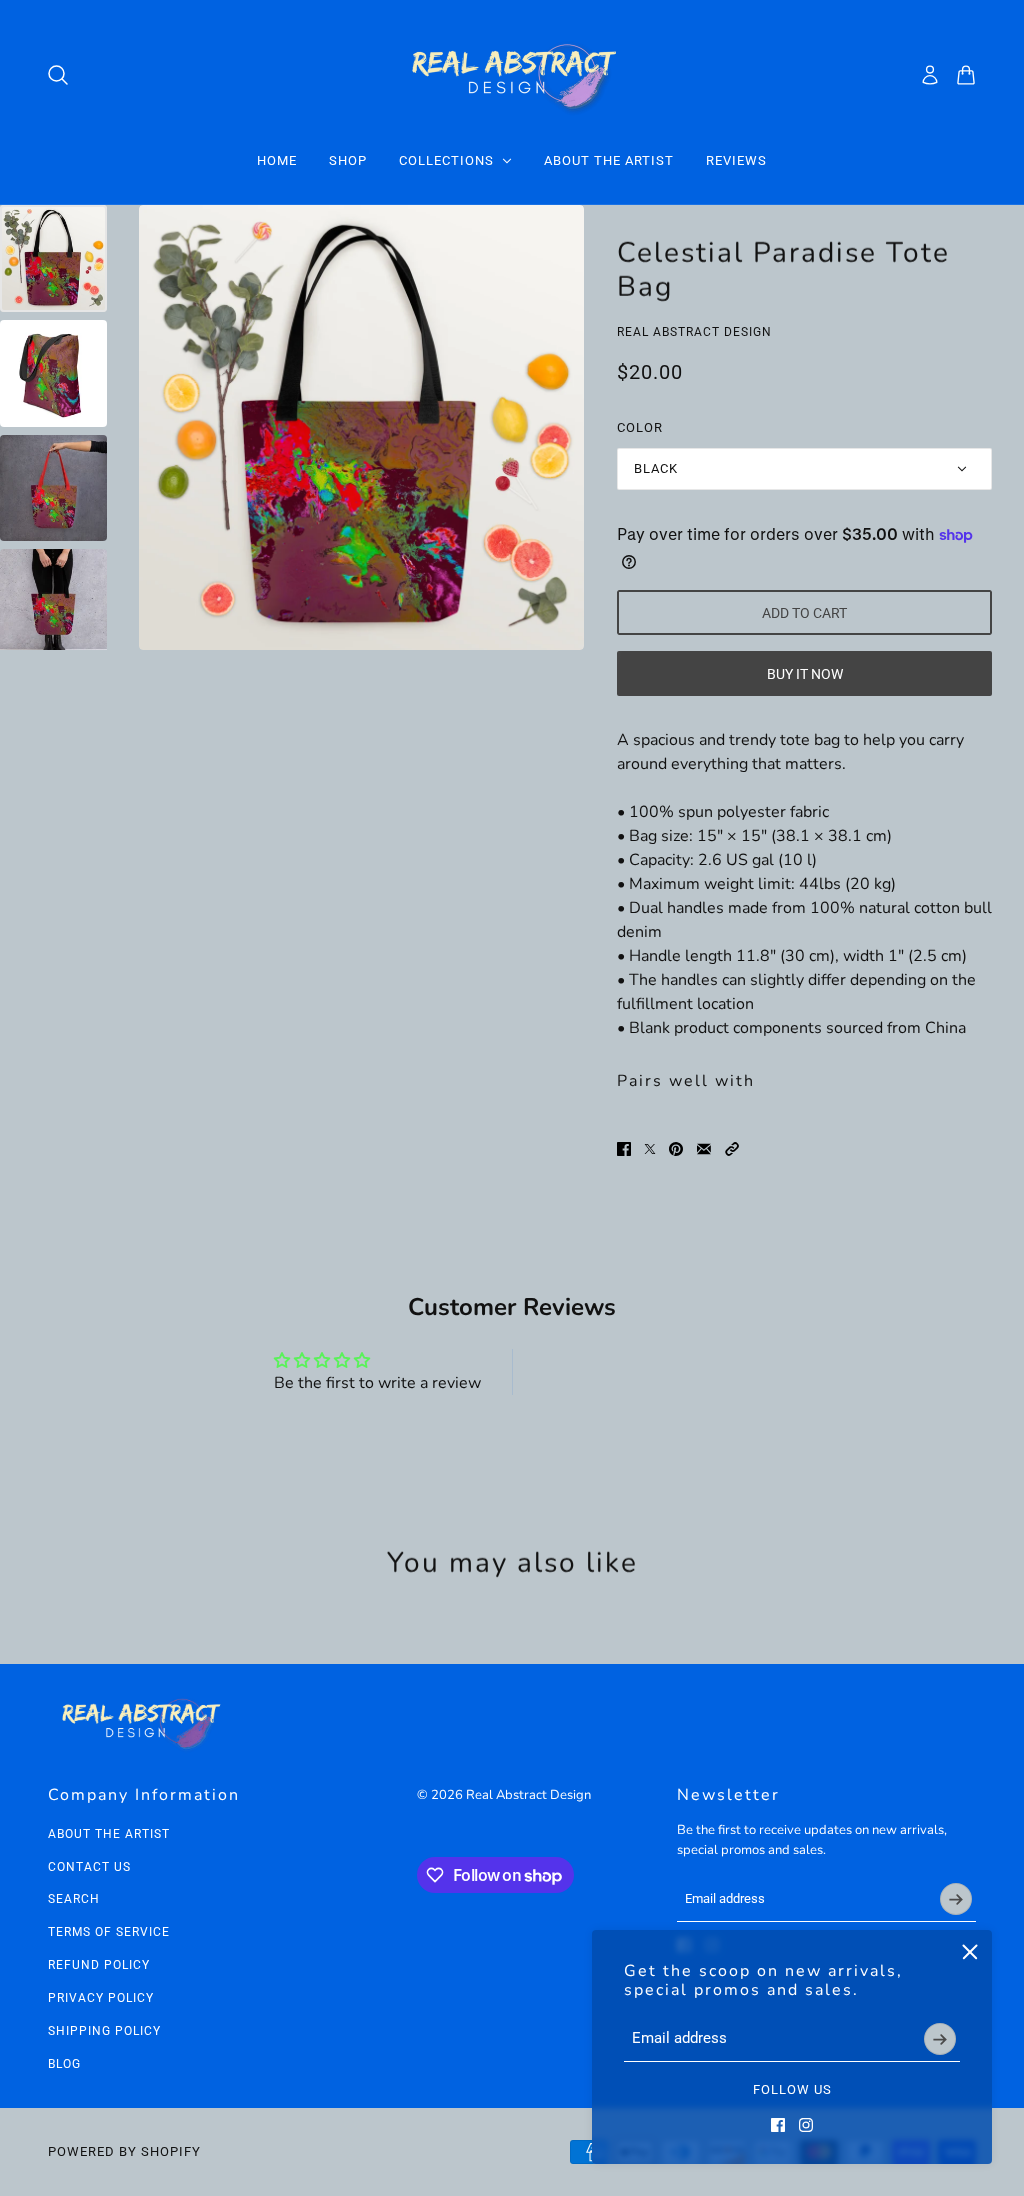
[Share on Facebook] (624, 1149)
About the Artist (109, 1834)
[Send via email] (704, 1149)
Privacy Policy (101, 1998)
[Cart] (966, 75)
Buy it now (805, 674)
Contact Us (89, 1867)
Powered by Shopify (124, 2151)
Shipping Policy (104, 2031)
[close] (970, 1952)
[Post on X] (650, 1149)
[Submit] (940, 2039)
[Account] (930, 75)
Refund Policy (99, 1965)
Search (74, 1899)
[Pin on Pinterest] (676, 1149)
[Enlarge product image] (361, 427)
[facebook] (778, 2125)
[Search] (58, 75)
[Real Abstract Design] (512, 74)
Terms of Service (109, 1932)
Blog (64, 2064)
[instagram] (806, 2125)
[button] (732, 1149)
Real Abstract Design (694, 332)
